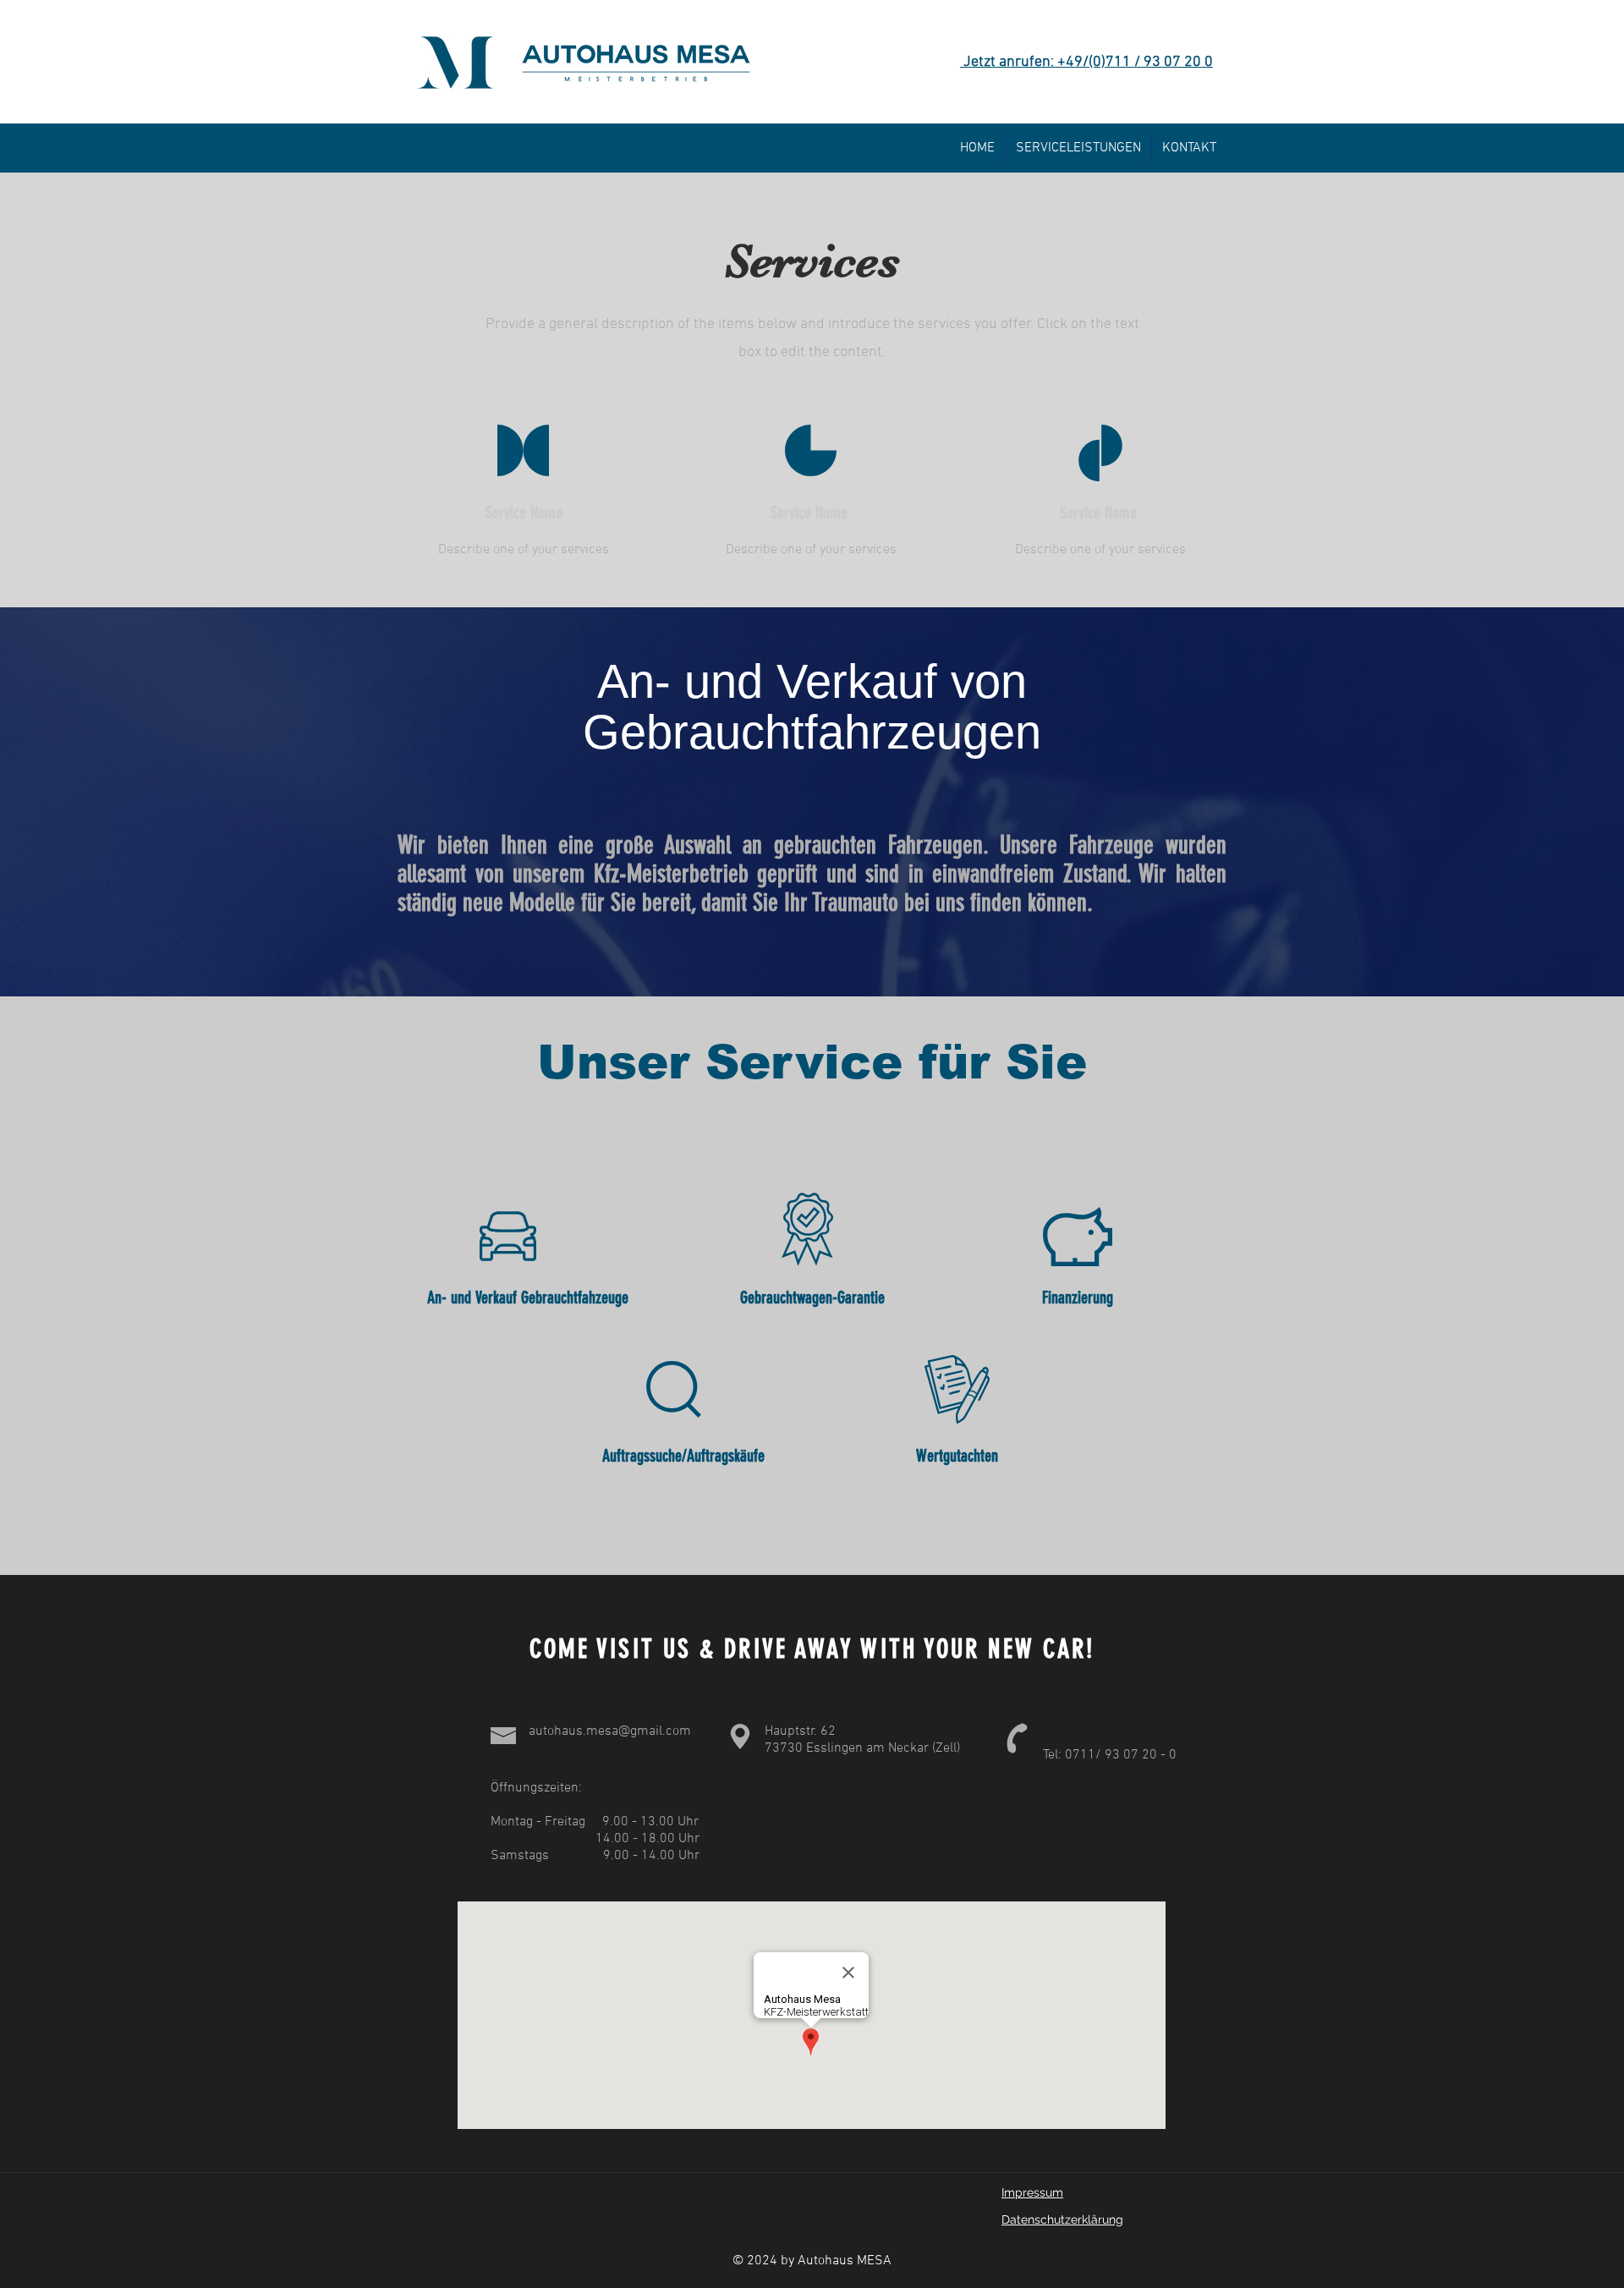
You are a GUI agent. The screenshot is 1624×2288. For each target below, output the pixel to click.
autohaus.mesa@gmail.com (610, 1731)
